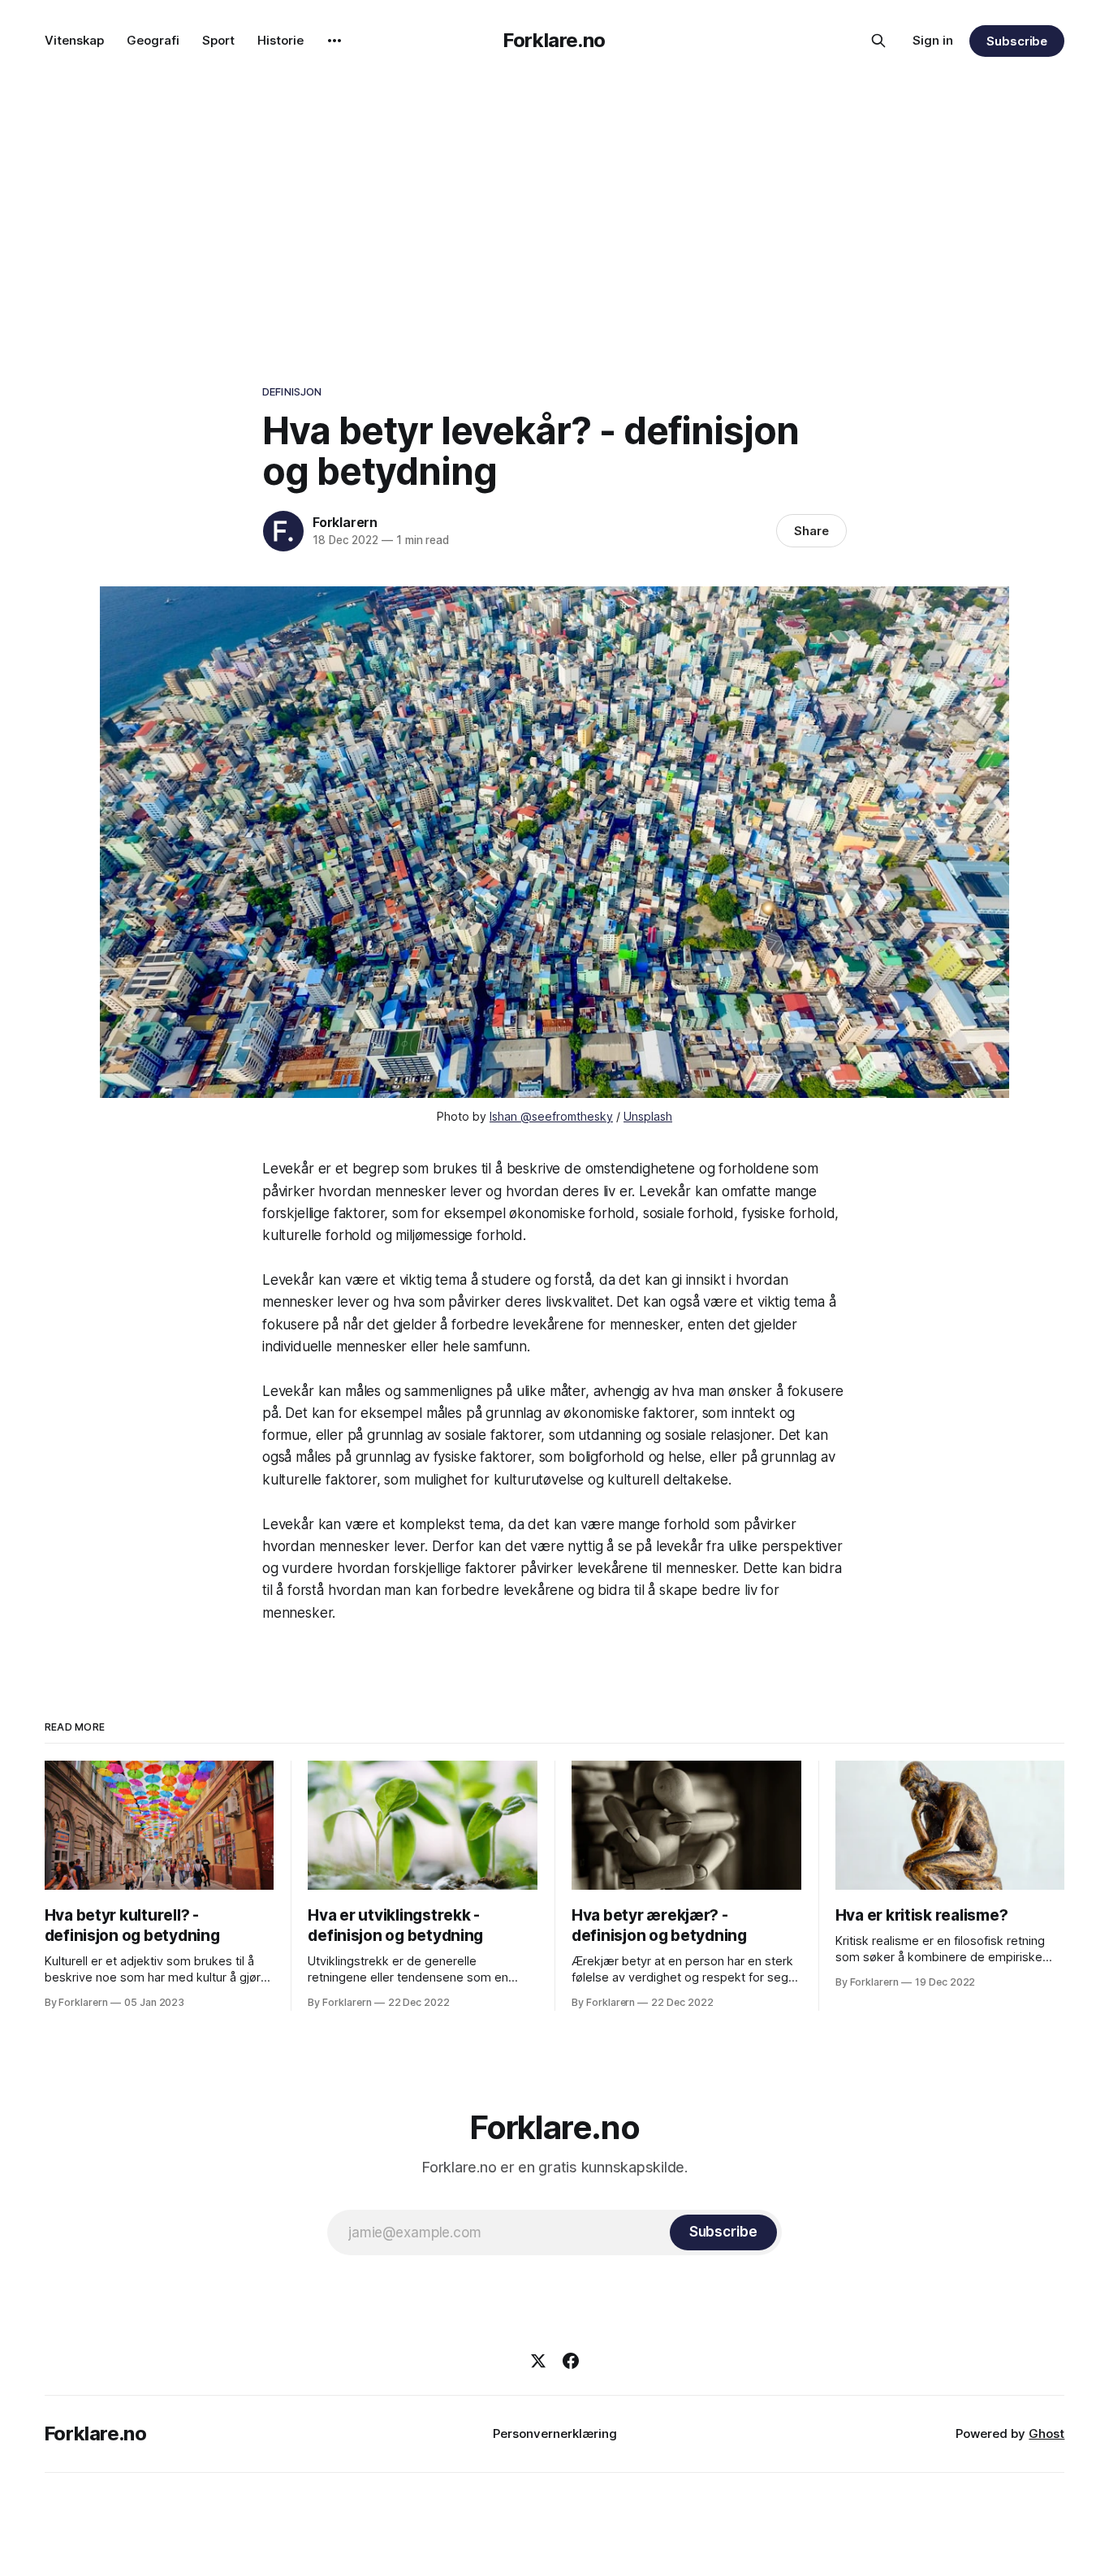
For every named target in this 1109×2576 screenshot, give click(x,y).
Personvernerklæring (555, 2433)
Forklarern (345, 522)
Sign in (933, 40)
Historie (280, 40)
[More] (334, 41)
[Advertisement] (554, 203)
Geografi (153, 40)
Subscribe (1017, 41)
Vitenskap (74, 40)
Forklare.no (554, 40)
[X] (538, 2361)
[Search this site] (878, 41)
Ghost (1046, 2433)
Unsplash (648, 1116)
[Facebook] (571, 2361)
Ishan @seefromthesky (551, 1116)
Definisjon (292, 391)
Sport (218, 40)
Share (811, 531)
